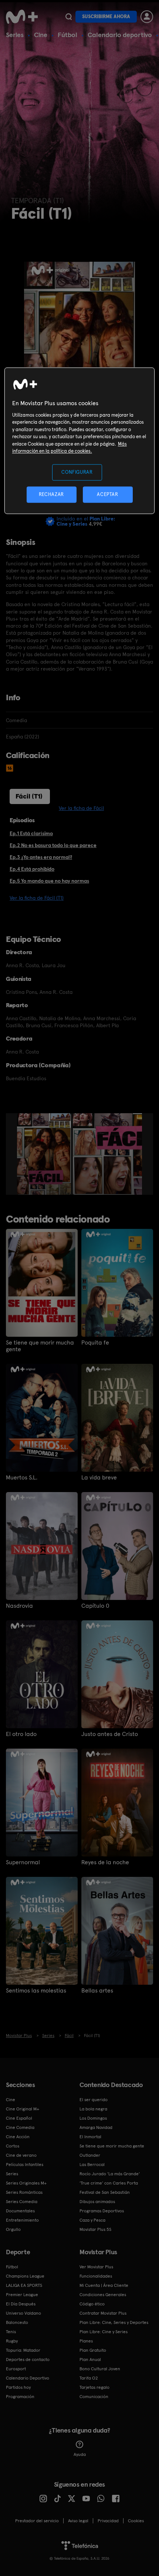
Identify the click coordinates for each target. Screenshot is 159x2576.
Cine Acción (18, 2137)
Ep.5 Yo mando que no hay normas (49, 881)
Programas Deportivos (102, 2211)
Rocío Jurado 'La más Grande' (110, 2174)
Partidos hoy (18, 2387)
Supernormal (23, 1862)
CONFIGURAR (77, 472)
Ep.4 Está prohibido (32, 869)
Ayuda (80, 2454)
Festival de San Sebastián (105, 2192)
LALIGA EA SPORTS (24, 2285)
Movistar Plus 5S (95, 2229)
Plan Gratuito (93, 2350)
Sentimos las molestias (36, 1991)
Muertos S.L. (22, 1478)
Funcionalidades (96, 2276)
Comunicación (94, 2397)
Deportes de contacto (28, 2360)
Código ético (92, 2304)
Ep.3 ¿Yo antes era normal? (41, 857)
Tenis (11, 2332)
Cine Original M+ (23, 2109)
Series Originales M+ (26, 2183)
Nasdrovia (19, 1606)
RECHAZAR (51, 494)
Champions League (25, 2276)
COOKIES (136, 2521)
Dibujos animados (97, 2202)
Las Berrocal (92, 2165)
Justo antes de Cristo (110, 1734)
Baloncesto (17, 2322)
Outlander (90, 2155)
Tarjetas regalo (94, 2387)
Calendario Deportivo (28, 2378)
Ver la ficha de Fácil (81, 808)
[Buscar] (69, 17)
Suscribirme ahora (106, 16)
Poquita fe (95, 1343)
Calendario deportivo (120, 35)
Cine (41, 35)
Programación (20, 2397)
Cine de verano (21, 2155)
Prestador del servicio (37, 2521)
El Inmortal (90, 2137)
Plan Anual (90, 2360)
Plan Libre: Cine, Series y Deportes (114, 2322)
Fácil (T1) (29, 796)
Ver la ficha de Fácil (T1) (37, 898)
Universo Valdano (23, 2313)
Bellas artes (97, 1991)
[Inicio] (23, 17)
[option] (45, 1154)
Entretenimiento (22, 2220)
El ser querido (94, 2100)
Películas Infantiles (25, 2165)
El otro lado (21, 1734)
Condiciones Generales (103, 2295)
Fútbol (67, 35)
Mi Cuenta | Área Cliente (104, 2285)
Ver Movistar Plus (96, 2267)
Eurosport (16, 2369)
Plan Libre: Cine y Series (104, 2332)
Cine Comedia (20, 2127)
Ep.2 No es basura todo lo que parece (53, 845)
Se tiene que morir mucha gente (40, 1346)
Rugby (12, 2341)
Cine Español (19, 2118)
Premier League (22, 2295)
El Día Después (21, 2304)
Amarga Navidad (96, 2127)
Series (15, 35)
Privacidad (108, 2521)
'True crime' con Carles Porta (109, 2183)
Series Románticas (24, 2192)
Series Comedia (22, 2202)
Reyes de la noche (105, 1862)
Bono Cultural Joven (100, 2369)
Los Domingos (93, 2118)
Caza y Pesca (92, 2220)
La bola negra (93, 2109)
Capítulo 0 (95, 1606)
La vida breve (99, 1478)
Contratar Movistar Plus (103, 2313)
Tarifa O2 (89, 2378)
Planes (86, 2341)
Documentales (20, 2211)
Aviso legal (78, 2521)
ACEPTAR (108, 494)
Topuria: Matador (23, 2350)
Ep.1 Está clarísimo (31, 833)
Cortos (13, 2146)
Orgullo (13, 2229)
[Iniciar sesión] (147, 17)
